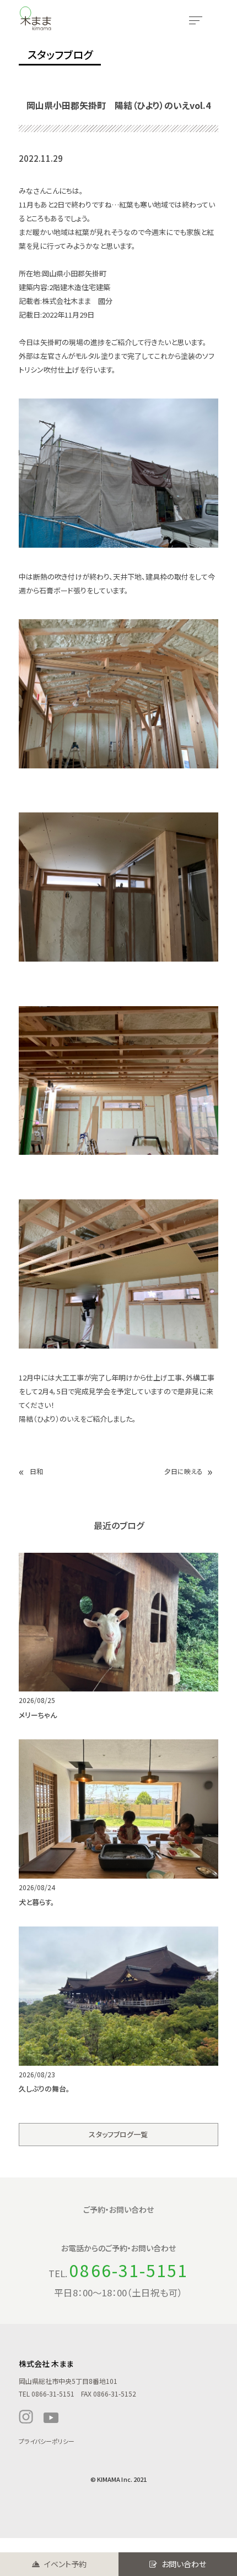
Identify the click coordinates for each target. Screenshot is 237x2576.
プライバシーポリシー (47, 2441)
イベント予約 (65, 2564)
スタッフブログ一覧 (118, 2134)
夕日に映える (184, 1471)
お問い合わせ (184, 2564)
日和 (36, 1471)
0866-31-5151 (129, 2270)
